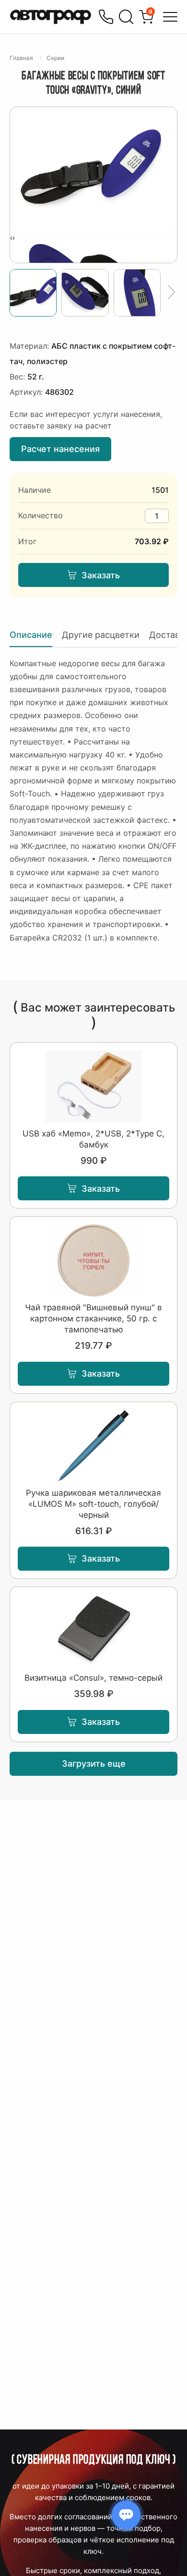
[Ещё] (171, 293)
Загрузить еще (94, 1764)
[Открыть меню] (170, 17)
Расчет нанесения (60, 449)
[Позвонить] (106, 17)
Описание (31, 635)
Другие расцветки (101, 635)
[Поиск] (126, 17)
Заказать (101, 575)
